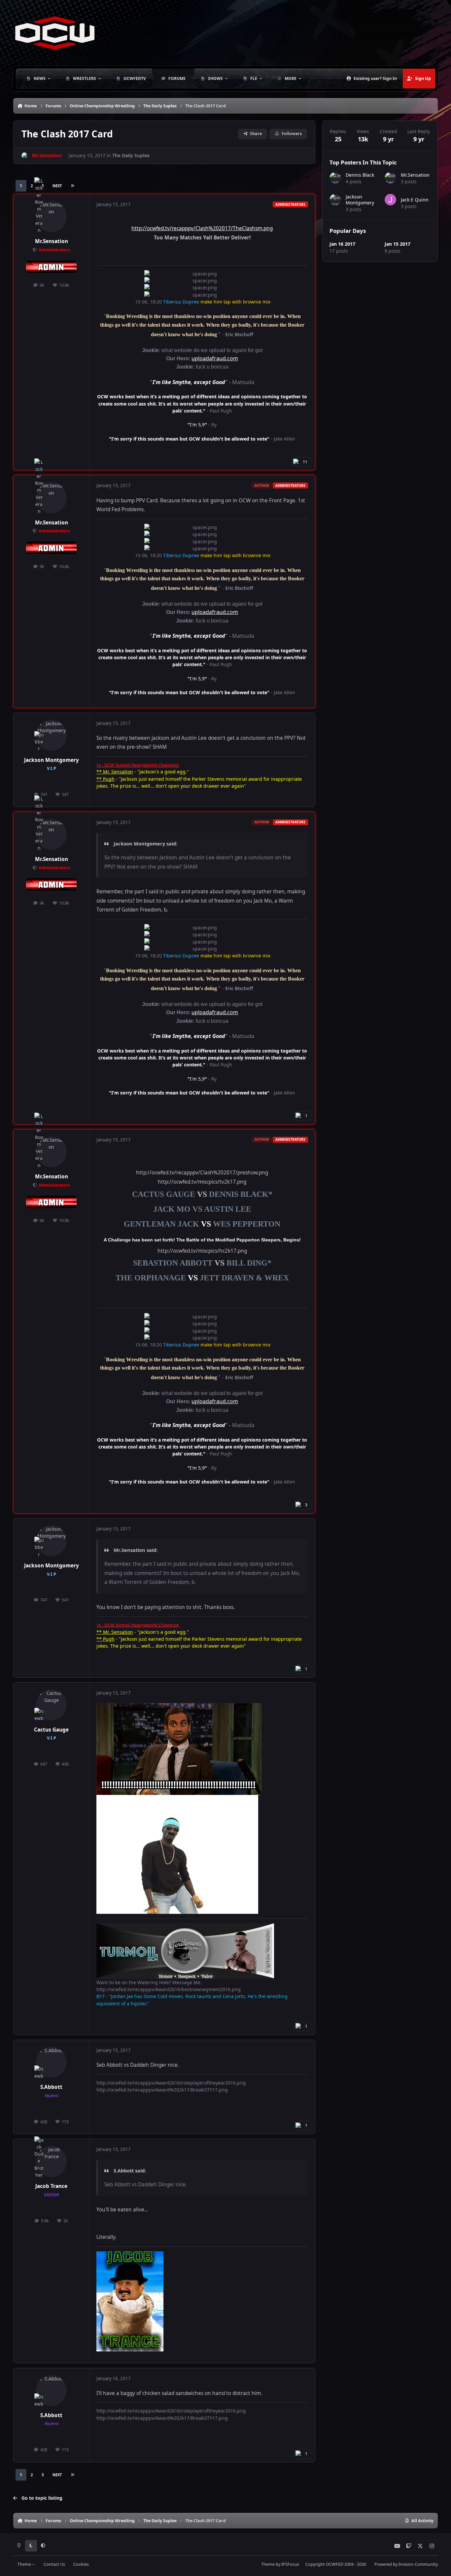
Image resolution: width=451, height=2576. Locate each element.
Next (57, 186)
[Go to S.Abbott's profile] (52, 2062)
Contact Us (54, 2564)
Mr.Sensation (52, 241)
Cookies (81, 2564)
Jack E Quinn (415, 200)
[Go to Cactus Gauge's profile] (52, 1705)
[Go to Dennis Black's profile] (335, 178)
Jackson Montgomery (52, 760)
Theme (25, 2564)
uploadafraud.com (215, 358)
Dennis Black (360, 175)
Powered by (406, 2564)
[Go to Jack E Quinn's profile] (390, 200)
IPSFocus (290, 2564)
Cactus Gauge (51, 1730)
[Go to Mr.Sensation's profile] (25, 156)
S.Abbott (51, 2087)
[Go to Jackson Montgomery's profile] (52, 735)
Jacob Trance (51, 2186)
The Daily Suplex (131, 155)
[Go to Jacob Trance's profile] (52, 2162)
